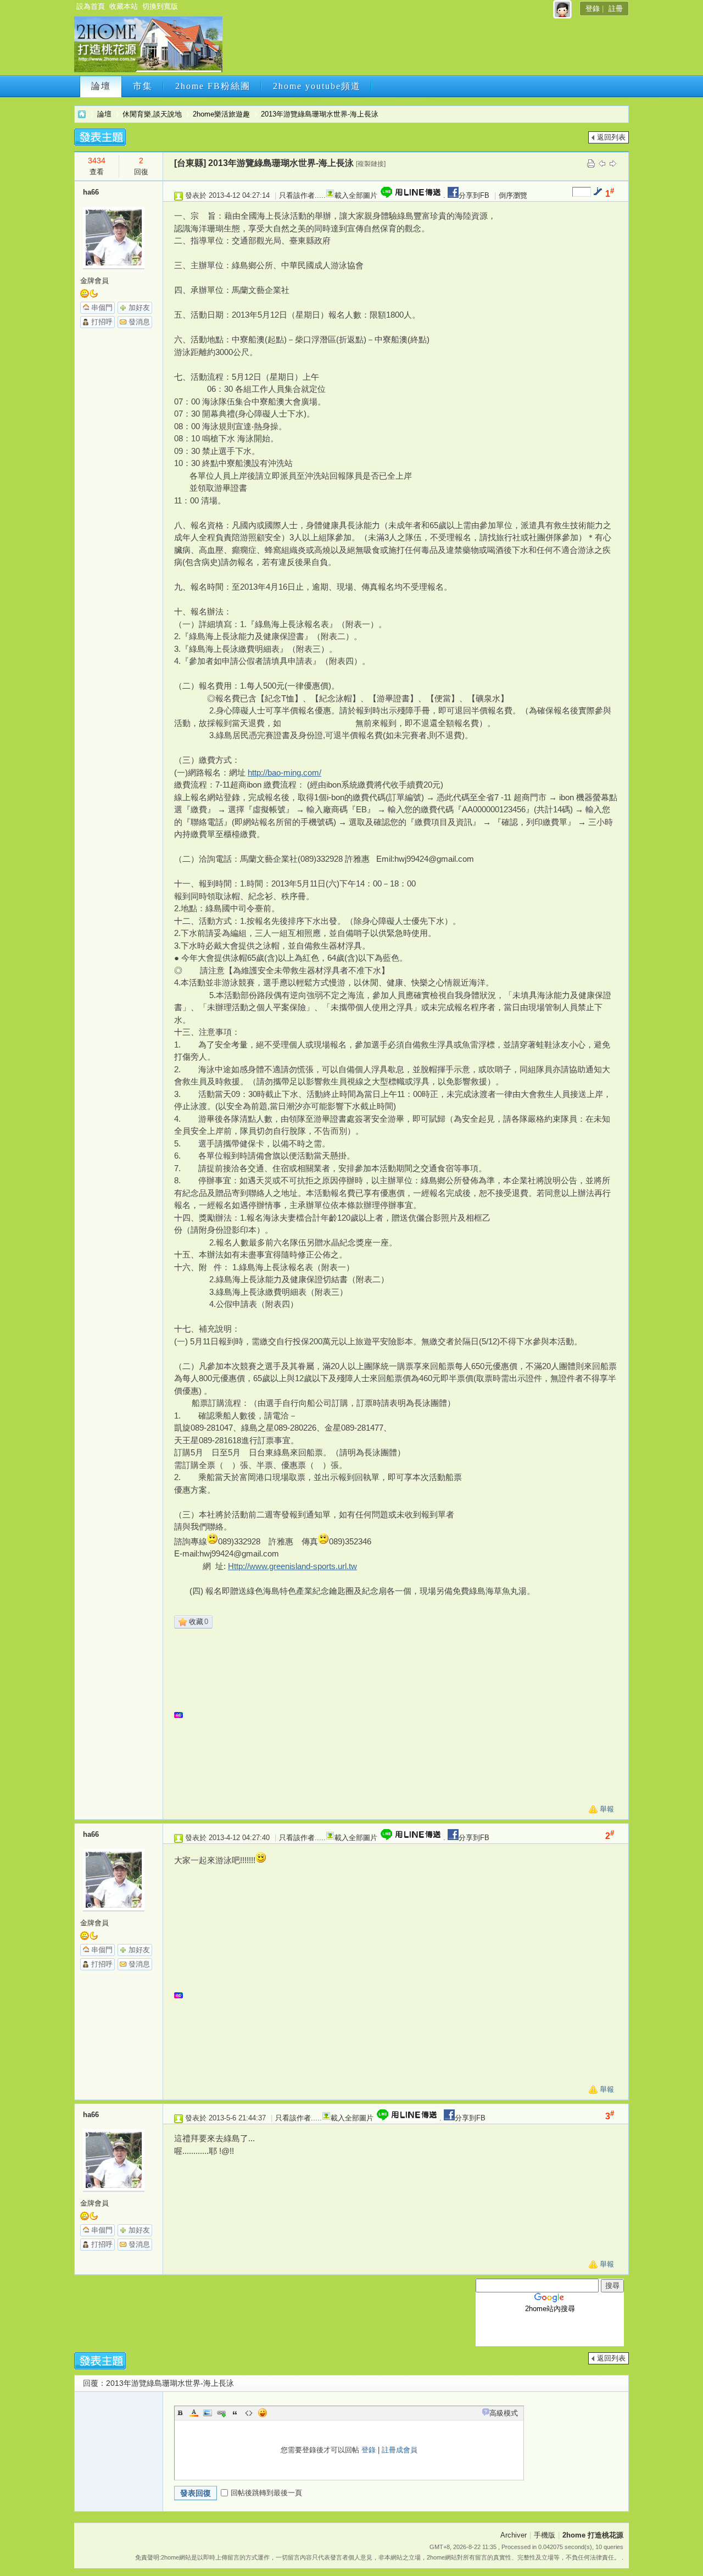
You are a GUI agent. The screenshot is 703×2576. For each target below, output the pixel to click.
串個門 (102, 308)
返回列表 (611, 137)
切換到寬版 (160, 6)
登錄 (593, 9)
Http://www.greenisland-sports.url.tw (292, 1566)
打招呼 (102, 322)
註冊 (616, 9)
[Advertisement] (425, 48)
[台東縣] (190, 163)
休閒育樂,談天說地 (152, 114)
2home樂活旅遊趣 (221, 114)
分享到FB (474, 195)
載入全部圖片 (356, 195)
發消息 (139, 322)
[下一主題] (613, 163)
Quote (235, 2413)
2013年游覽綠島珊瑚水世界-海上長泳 (320, 114)
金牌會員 (94, 281)
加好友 (139, 308)
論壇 (101, 86)
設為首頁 (91, 6)
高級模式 (504, 2413)
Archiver (514, 2535)
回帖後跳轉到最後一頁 (266, 2493)
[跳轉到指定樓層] (598, 191)
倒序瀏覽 (513, 195)
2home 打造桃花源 (82, 114)
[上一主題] (602, 163)
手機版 (545, 2535)
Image (208, 2413)
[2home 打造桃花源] (148, 70)
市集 (143, 86)
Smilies (263, 2413)
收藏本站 (124, 6)
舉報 (607, 1809)
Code (249, 2413)
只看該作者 (297, 195)
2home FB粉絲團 (213, 86)
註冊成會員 (400, 2450)
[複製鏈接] (371, 164)
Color (194, 2413)
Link (221, 2413)
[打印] (591, 163)
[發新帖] (100, 137)
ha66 (91, 192)
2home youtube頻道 (317, 86)
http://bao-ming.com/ (284, 772)
